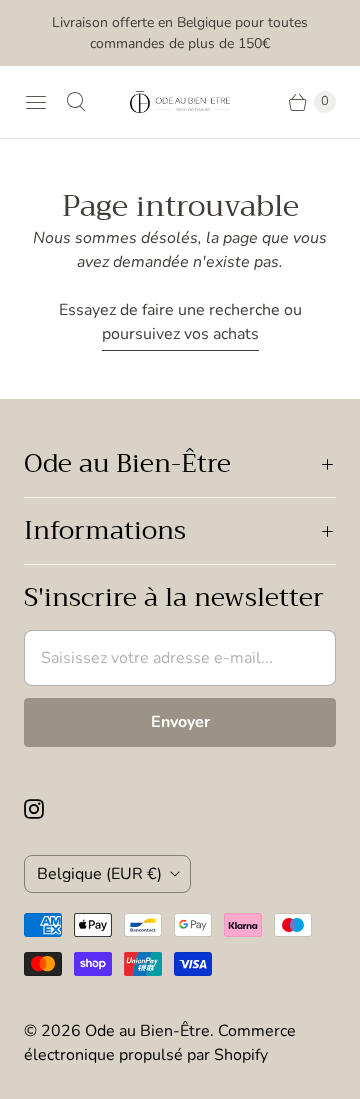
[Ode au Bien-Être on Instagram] (46, 809)
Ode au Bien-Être (147, 1031)
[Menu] (36, 102)
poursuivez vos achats (180, 334)
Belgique (99, 874)
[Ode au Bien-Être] (180, 102)
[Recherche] (76, 102)
